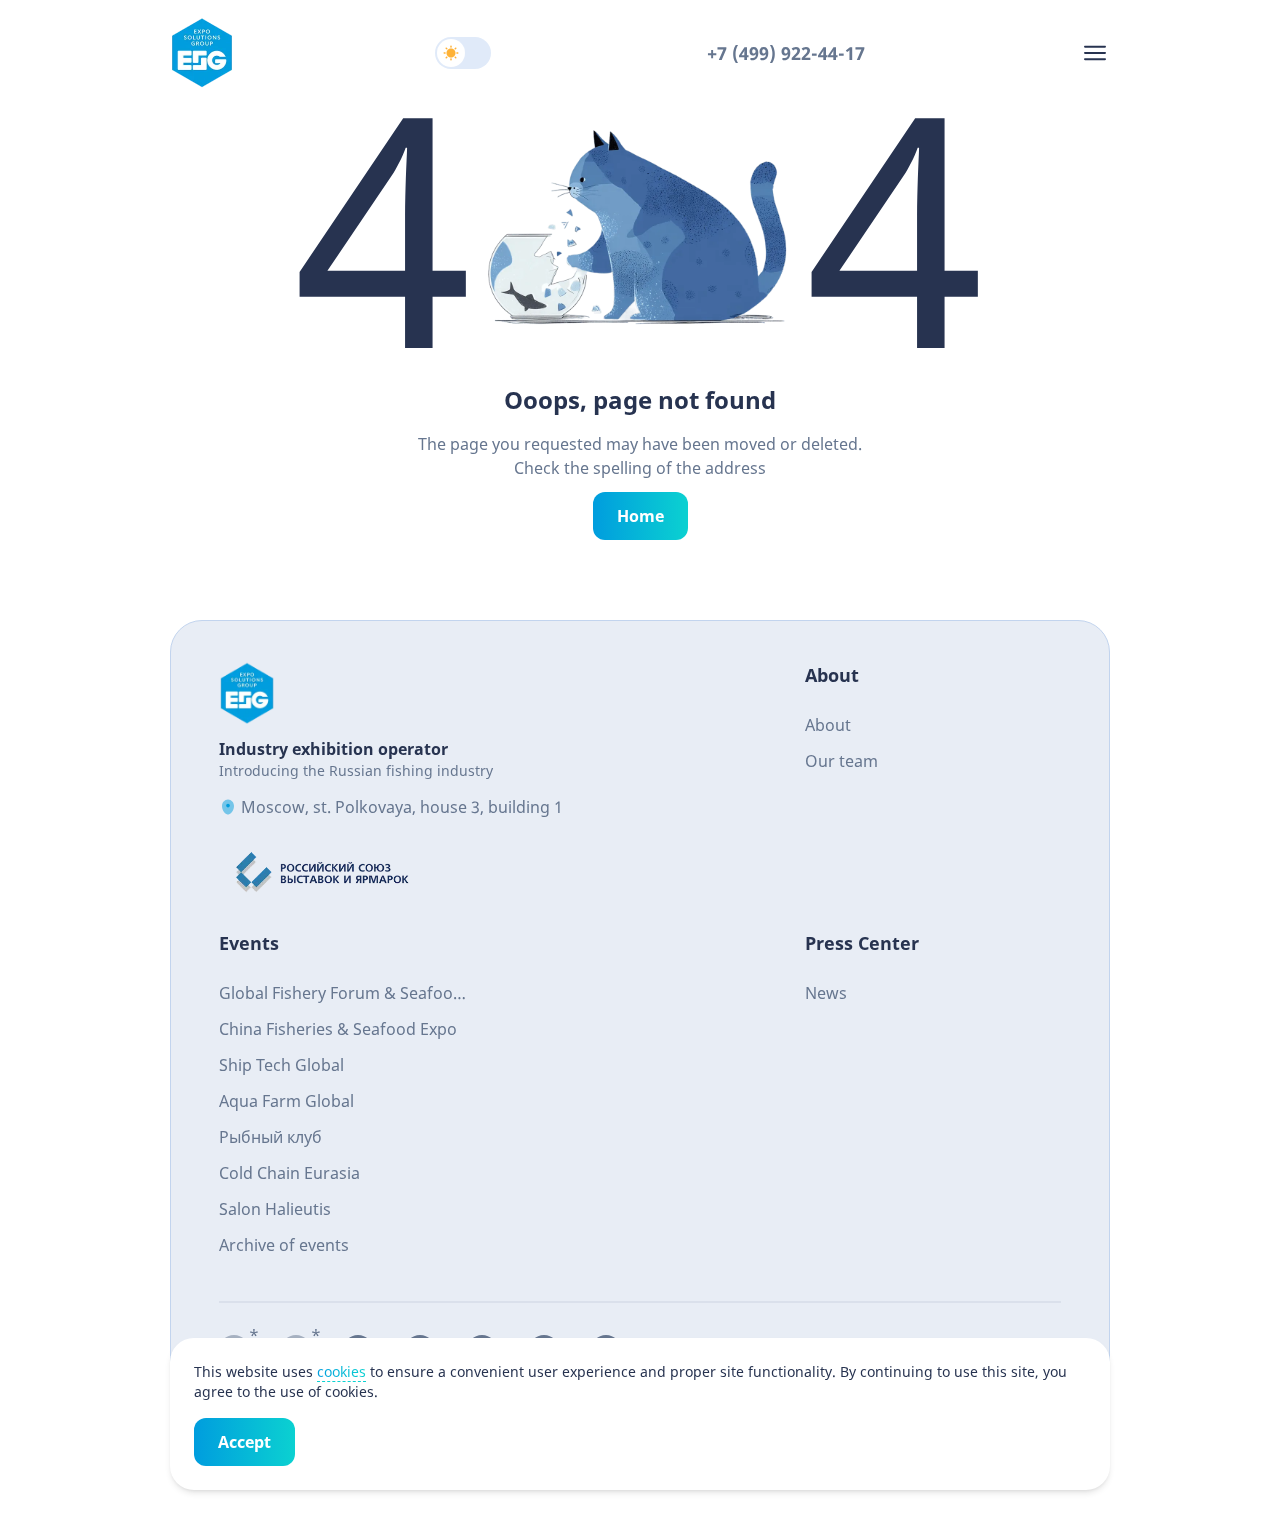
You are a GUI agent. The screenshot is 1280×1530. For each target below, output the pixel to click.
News (826, 993)
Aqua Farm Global (286, 1101)
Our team (841, 761)
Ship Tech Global (281, 1065)
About (828, 725)
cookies (341, 1371)
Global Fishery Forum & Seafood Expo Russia (341, 995)
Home (640, 516)
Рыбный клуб (270, 1137)
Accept (244, 1442)
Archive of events (284, 1245)
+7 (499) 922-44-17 (786, 53)
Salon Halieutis (275, 1209)
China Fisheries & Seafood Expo (338, 1029)
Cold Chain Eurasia (289, 1173)
